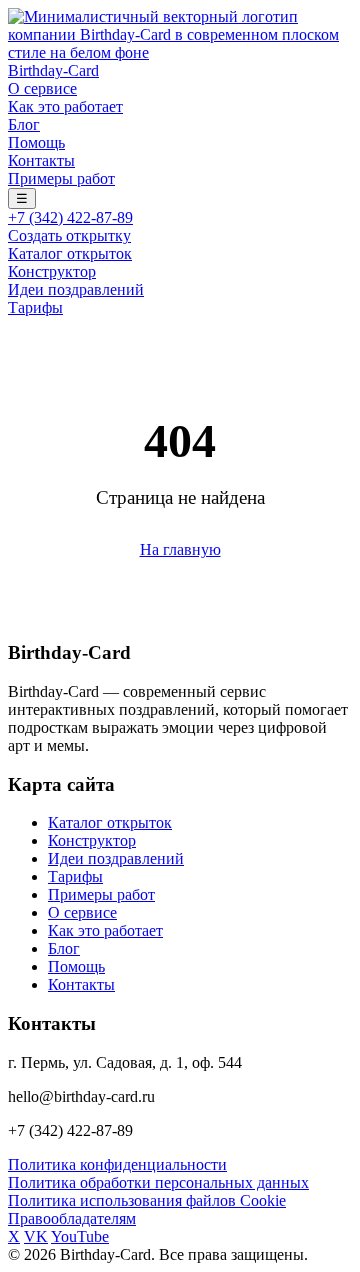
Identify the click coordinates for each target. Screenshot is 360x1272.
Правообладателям (72, 1218)
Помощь (36, 142)
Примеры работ (61, 178)
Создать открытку (69, 235)
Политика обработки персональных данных (158, 1182)
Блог (24, 124)
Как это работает (65, 106)
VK (36, 1236)
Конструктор (52, 271)
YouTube (80, 1236)
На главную (180, 549)
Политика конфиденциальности (117, 1164)
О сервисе (42, 88)
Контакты (41, 160)
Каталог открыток (70, 253)
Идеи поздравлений (76, 289)
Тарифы (35, 307)
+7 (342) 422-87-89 (70, 217)
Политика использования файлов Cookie (147, 1200)
